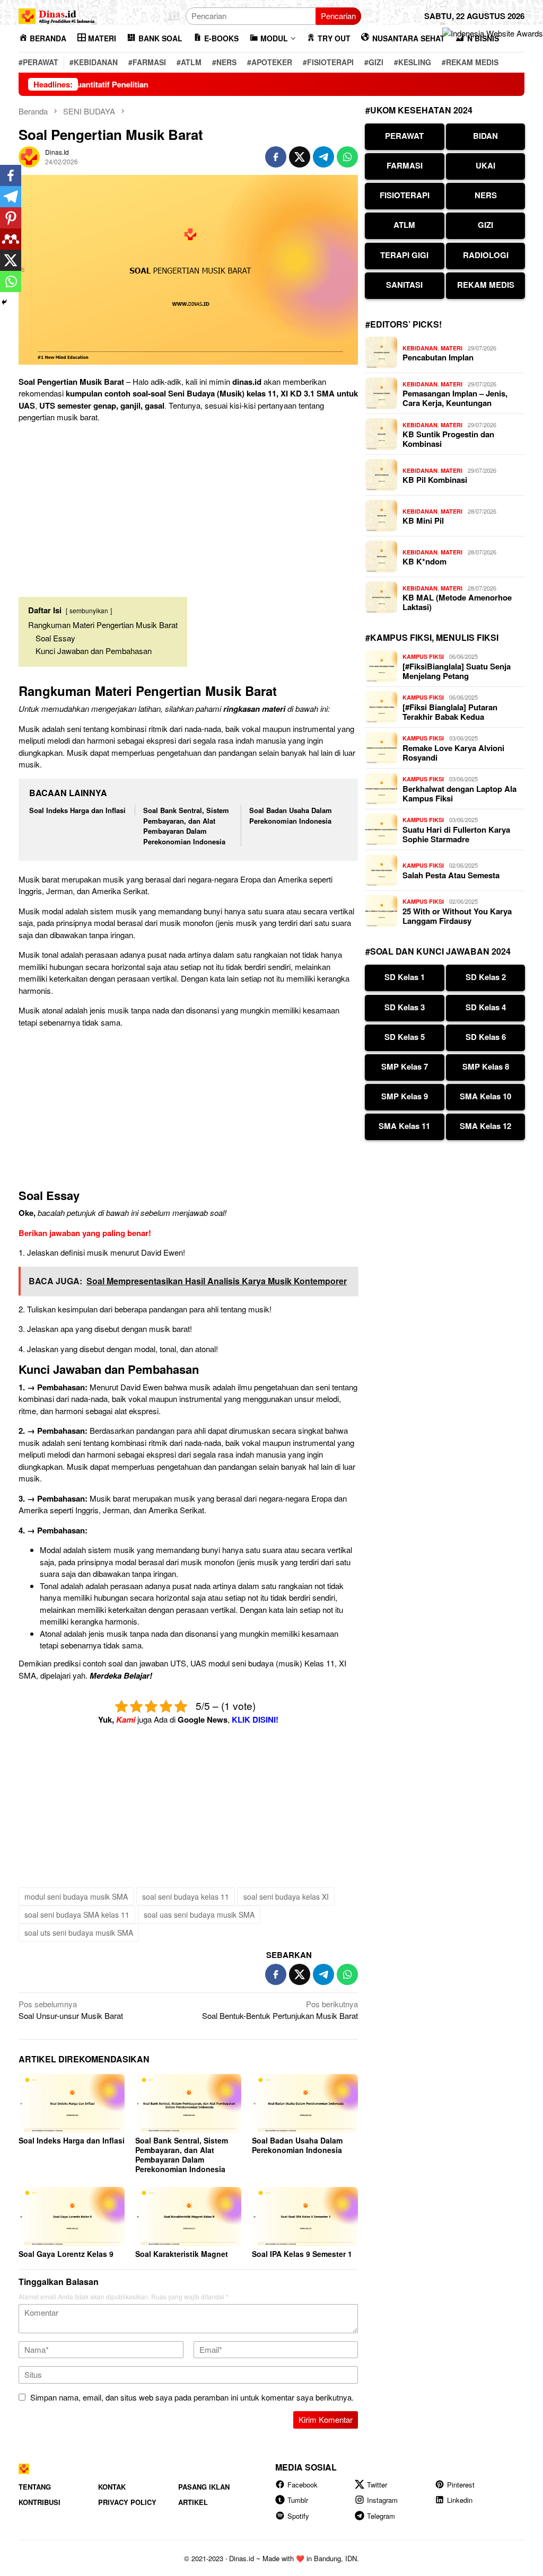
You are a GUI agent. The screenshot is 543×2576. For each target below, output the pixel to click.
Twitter (377, 2485)
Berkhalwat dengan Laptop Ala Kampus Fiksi (459, 793)
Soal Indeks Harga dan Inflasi (77, 810)
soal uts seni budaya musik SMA (79, 1933)
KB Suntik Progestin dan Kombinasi (448, 439)
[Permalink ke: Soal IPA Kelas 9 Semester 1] (305, 2217)
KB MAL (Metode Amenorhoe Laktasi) (457, 602)
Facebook (303, 2485)
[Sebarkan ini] (276, 157)
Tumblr (298, 2500)
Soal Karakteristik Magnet (182, 2254)
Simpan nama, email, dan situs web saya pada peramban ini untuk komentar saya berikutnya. (192, 2397)
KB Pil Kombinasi (435, 480)
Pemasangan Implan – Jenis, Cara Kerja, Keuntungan (455, 398)
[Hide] (4, 302)
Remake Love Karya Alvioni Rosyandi (453, 753)
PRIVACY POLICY (127, 2502)
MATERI (452, 348)
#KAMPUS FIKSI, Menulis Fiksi (432, 637)
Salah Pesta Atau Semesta (451, 875)
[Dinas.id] (57, 15)
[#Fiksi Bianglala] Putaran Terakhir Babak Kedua (450, 712)
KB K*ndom (424, 561)
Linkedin (460, 2500)
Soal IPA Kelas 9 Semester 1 (302, 2254)
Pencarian (338, 16)
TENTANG (35, 2487)
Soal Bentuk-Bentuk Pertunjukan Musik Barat (280, 2010)
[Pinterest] (11, 218)
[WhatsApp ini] (347, 157)
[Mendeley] (11, 239)
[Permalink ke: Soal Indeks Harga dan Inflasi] (72, 2104)
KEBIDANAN (420, 348)
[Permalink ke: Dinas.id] (29, 156)
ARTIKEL (193, 2502)
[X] (11, 260)
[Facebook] (11, 175)
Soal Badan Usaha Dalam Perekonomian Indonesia (291, 815)
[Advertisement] (188, 506)
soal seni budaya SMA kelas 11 (77, 1915)
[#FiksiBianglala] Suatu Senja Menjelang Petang (457, 671)
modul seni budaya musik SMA (76, 1896)
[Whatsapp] (11, 281)
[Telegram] (11, 197)
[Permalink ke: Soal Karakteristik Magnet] (188, 2217)
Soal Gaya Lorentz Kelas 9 (66, 2254)
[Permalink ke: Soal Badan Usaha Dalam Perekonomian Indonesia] (305, 2104)
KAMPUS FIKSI (423, 656)
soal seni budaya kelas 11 (186, 1896)
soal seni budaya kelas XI (286, 1896)
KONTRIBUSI (40, 2502)
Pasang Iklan (204, 2487)
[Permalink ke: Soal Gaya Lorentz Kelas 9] (72, 2217)
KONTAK (112, 2487)
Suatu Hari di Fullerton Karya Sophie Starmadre (456, 834)
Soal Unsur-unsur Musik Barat (71, 2010)
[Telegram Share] (323, 157)
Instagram (382, 2500)
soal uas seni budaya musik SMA (199, 1915)
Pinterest (461, 2485)
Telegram (381, 2516)
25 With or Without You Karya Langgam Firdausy (457, 916)
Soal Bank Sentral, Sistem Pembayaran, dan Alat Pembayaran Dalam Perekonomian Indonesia (186, 826)
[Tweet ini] (300, 157)
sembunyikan (89, 610)
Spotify (298, 2516)
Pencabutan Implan (438, 357)
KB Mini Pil (423, 521)
